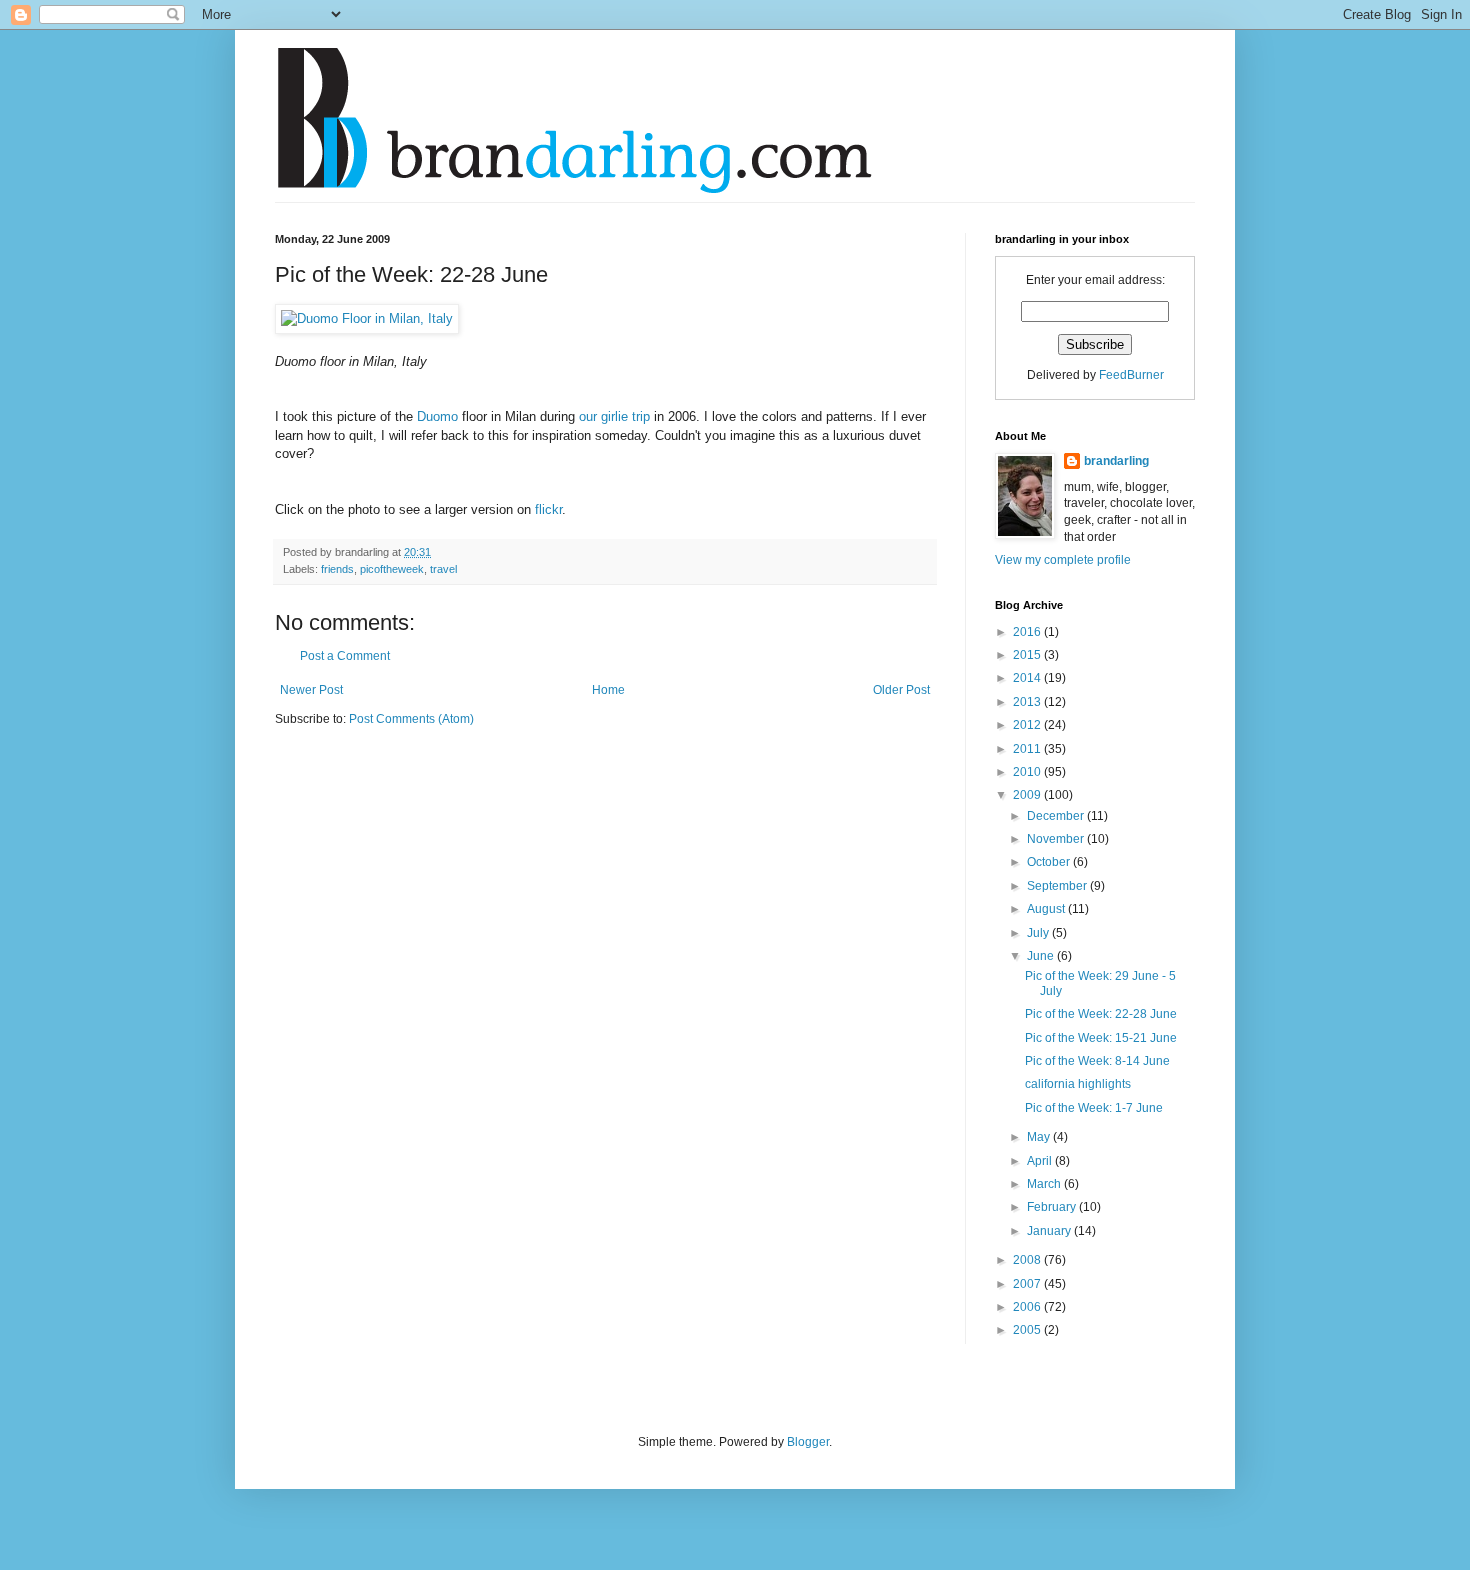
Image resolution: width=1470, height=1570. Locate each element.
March (1045, 1184)
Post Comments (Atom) (411, 719)
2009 (1028, 795)
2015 (1028, 655)
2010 (1028, 772)
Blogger (808, 1442)
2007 (1028, 1284)
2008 (1028, 1260)
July (1039, 933)
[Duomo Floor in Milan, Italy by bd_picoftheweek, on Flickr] (367, 318)
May (1040, 1137)
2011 (1028, 749)
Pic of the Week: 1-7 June (1094, 1108)
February (1053, 1207)
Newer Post (311, 690)
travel (443, 569)
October (1050, 862)
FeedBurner (1131, 375)
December (1057, 816)
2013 (1028, 702)
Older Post (901, 690)
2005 (1028, 1330)
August (1047, 909)
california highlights (1078, 1084)
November (1057, 839)
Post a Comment (345, 656)
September (1058, 886)
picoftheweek (392, 569)
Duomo (437, 416)
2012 (1028, 725)
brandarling (1116, 461)
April (1041, 1161)
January (1050, 1231)
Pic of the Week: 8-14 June (1097, 1061)
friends (337, 569)
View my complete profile (1063, 560)
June (1042, 956)
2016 (1028, 632)
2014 (1028, 678)
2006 (1028, 1307)
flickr (548, 509)
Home (608, 690)
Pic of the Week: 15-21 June (1101, 1038)
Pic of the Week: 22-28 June (1101, 1014)
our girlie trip (614, 416)
